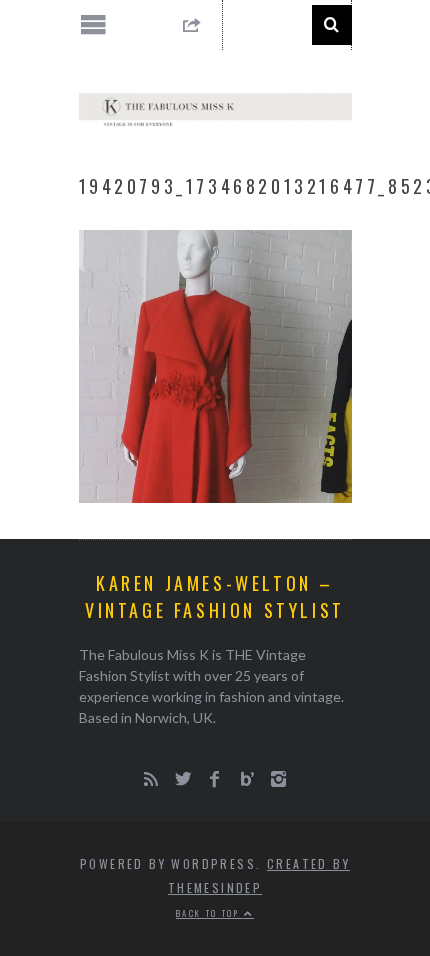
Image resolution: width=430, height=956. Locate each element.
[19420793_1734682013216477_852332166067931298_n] (215, 496)
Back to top (210, 913)
